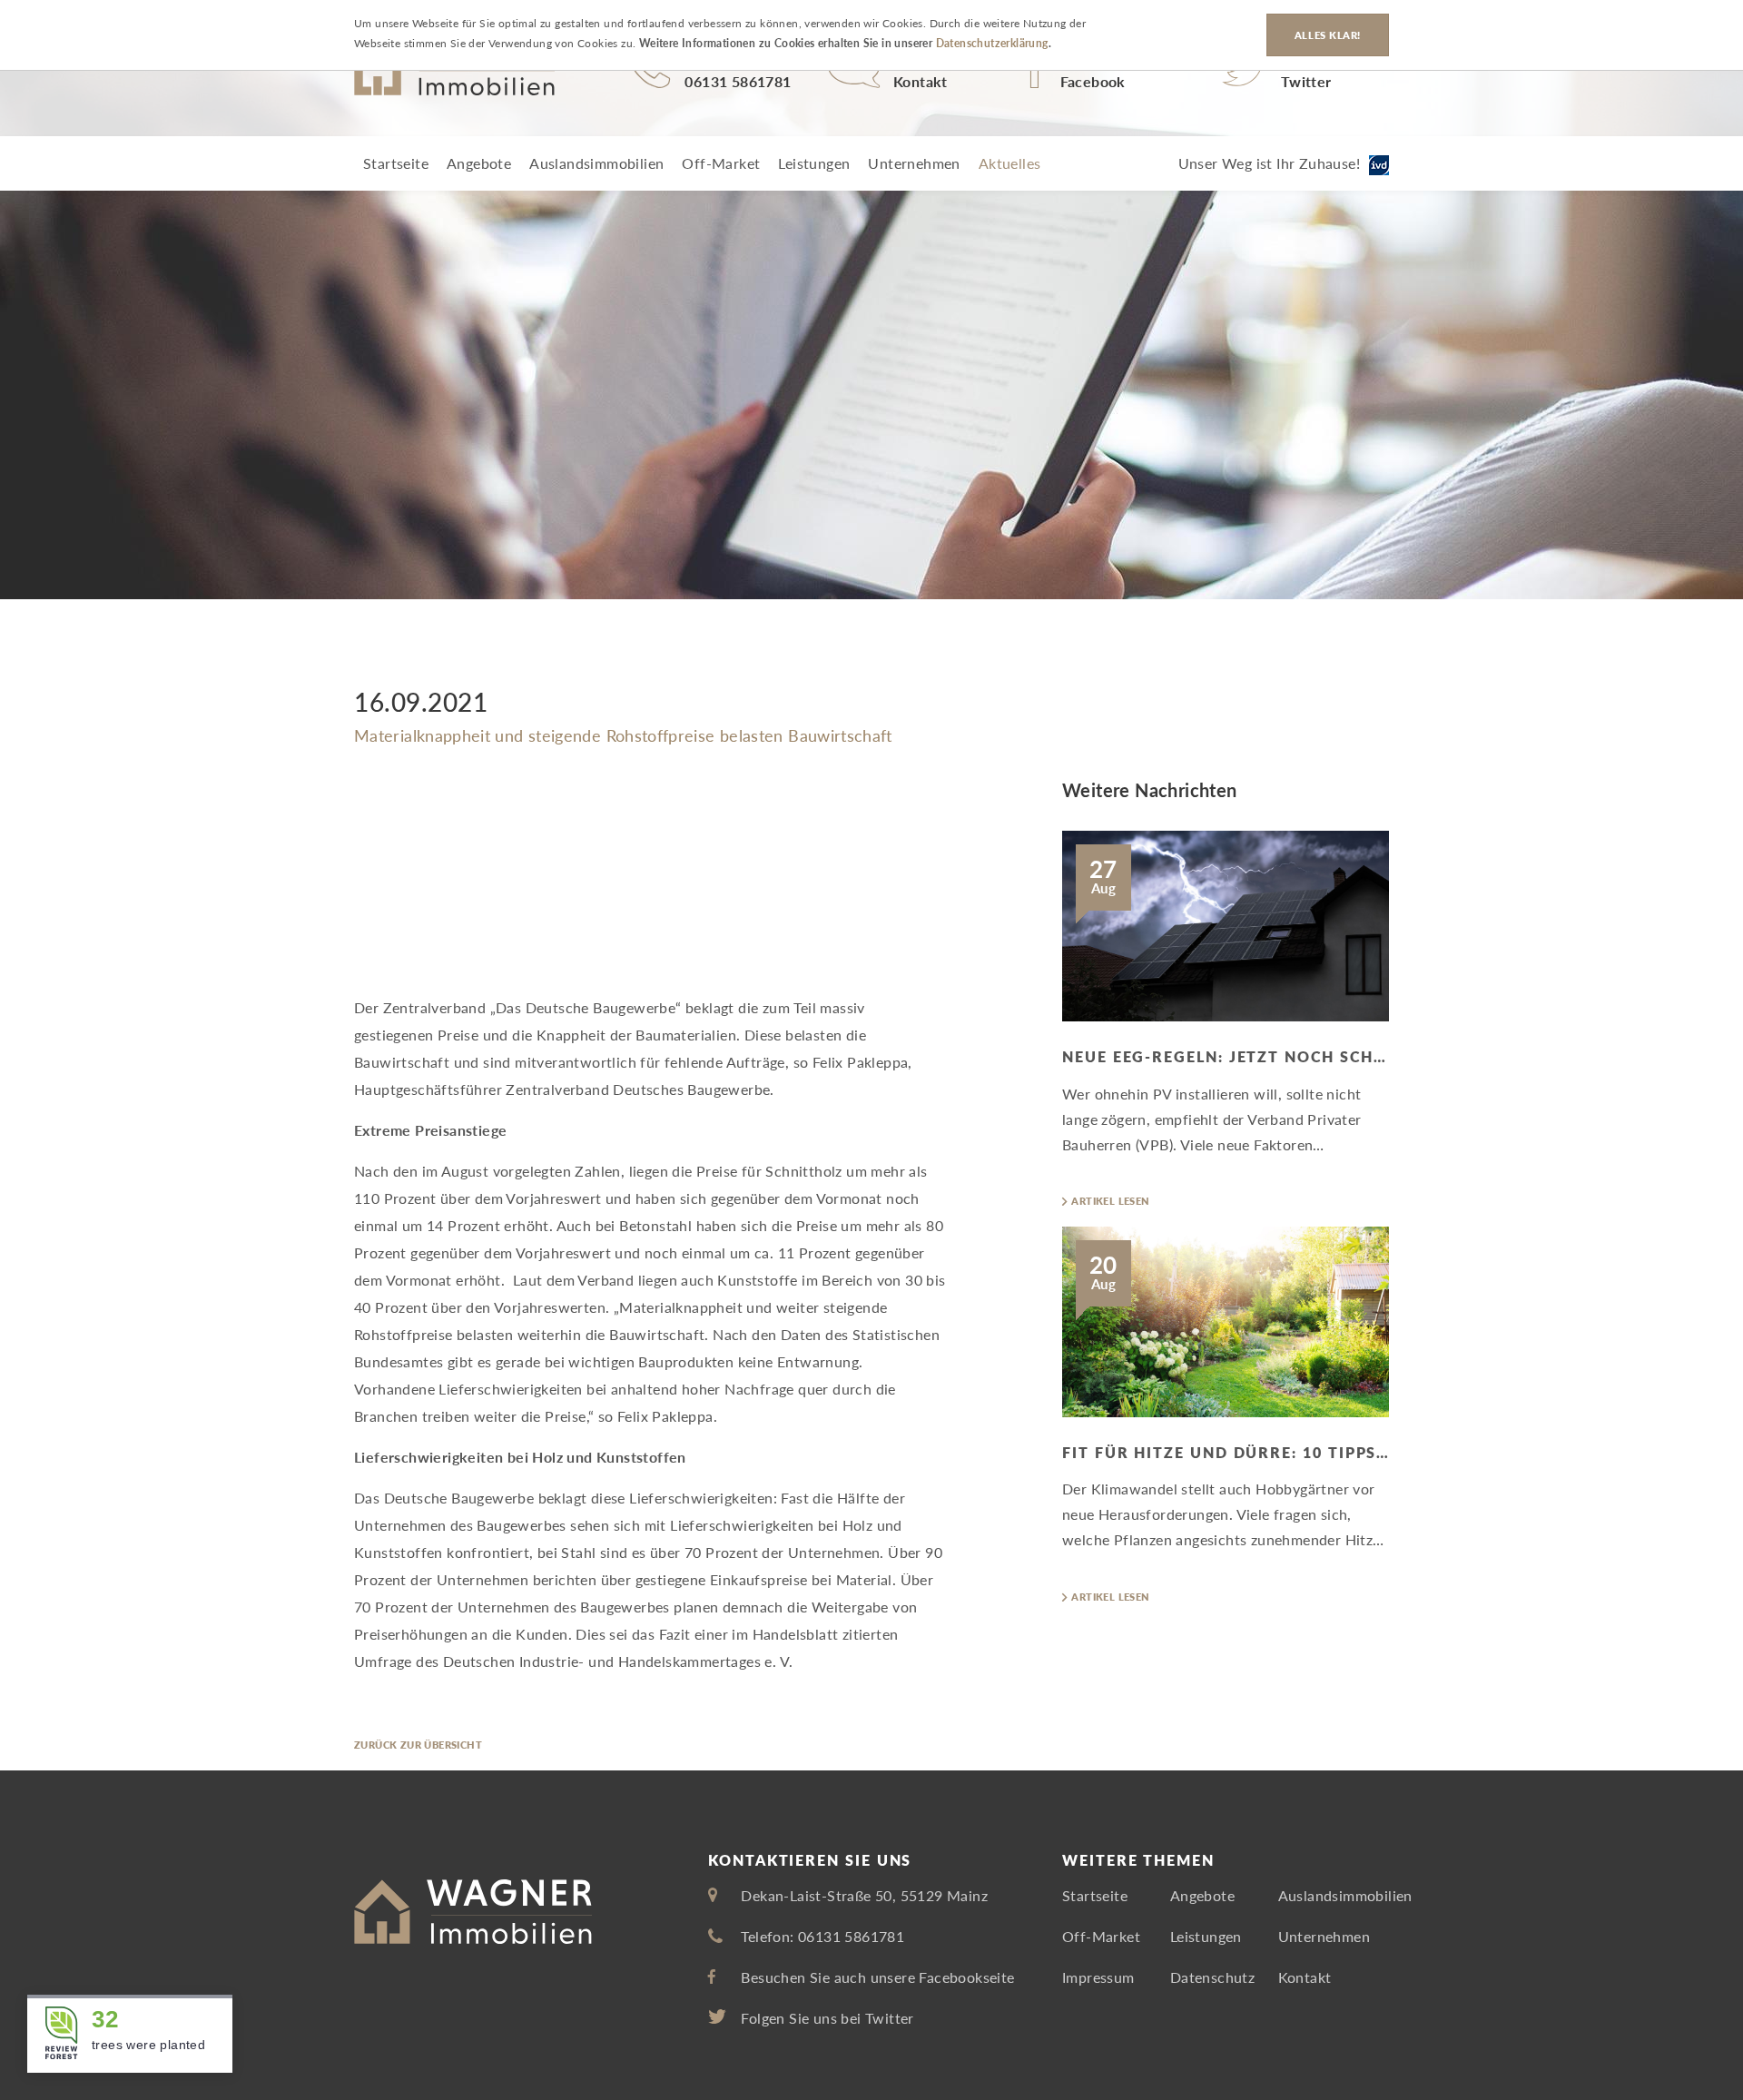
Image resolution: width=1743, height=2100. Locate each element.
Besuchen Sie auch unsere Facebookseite (877, 1977)
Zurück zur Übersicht (418, 1745)
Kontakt (1305, 1977)
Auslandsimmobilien (596, 163)
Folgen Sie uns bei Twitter (827, 2018)
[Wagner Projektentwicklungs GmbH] (454, 73)
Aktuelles (1010, 163)
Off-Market (721, 163)
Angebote (479, 163)
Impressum (1098, 1977)
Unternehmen (914, 163)
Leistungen (814, 163)
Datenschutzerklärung (992, 44)
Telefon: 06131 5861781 (822, 1936)
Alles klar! (1328, 35)
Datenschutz (1212, 1977)
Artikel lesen (1110, 1201)
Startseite (396, 163)
